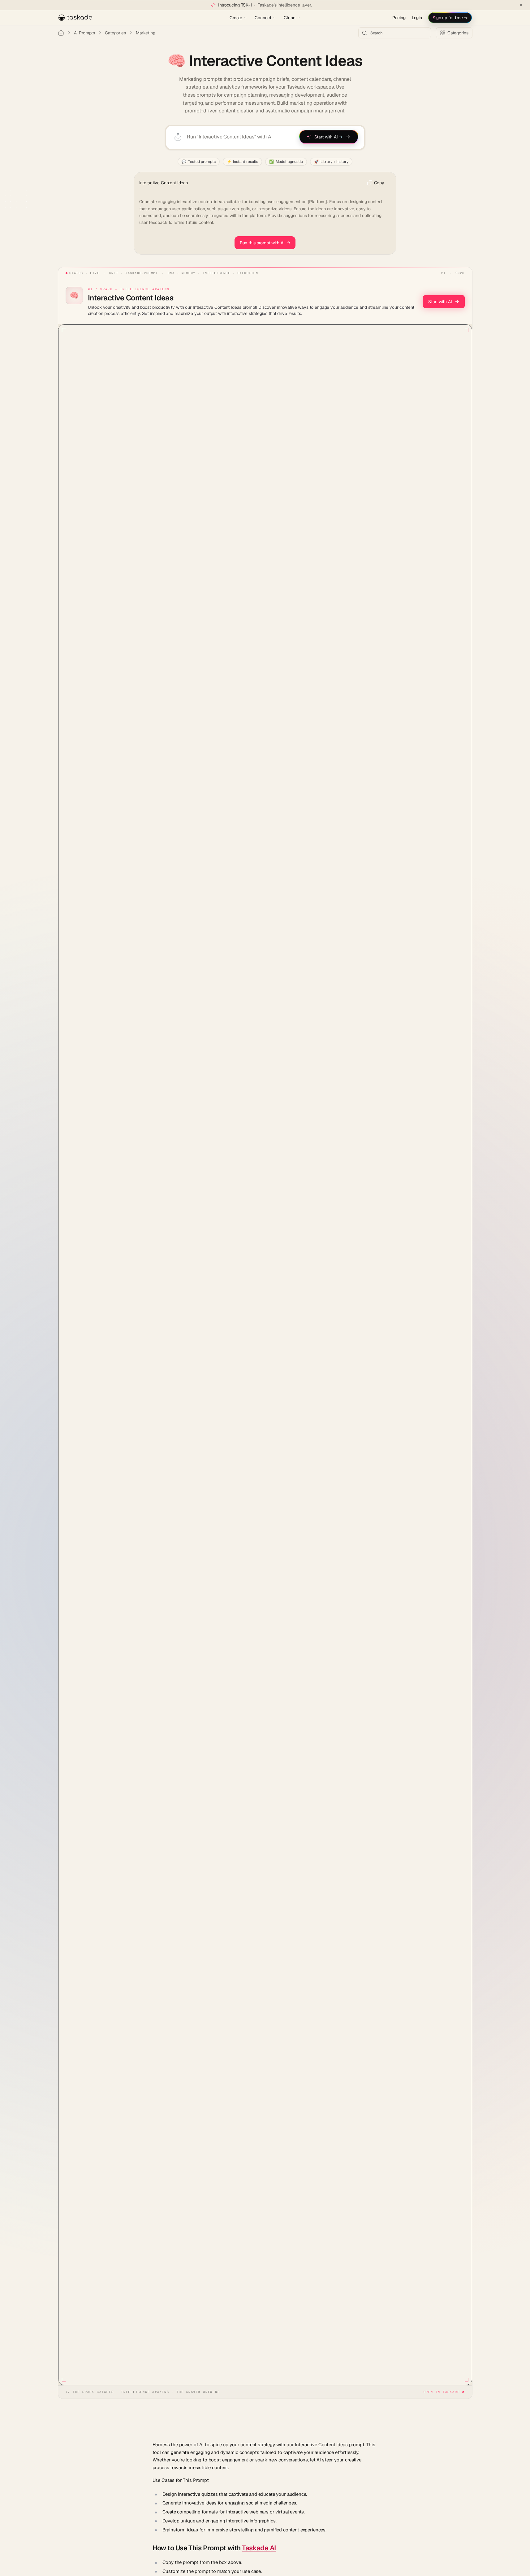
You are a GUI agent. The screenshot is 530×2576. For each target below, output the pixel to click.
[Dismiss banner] (521, 5)
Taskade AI (259, 2548)
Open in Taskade (442, 2392)
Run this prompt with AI (265, 243)
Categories (115, 33)
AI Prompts (85, 33)
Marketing (146, 33)
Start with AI (440, 302)
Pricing (399, 18)
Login (417, 18)
